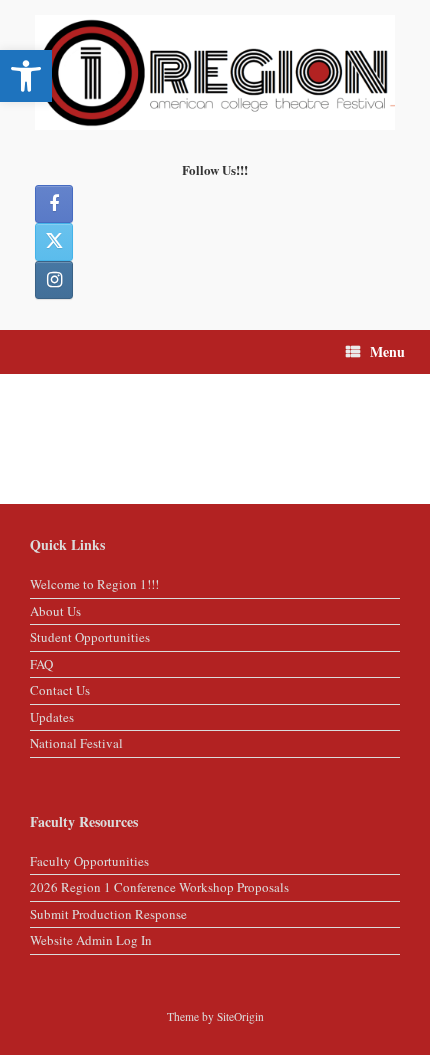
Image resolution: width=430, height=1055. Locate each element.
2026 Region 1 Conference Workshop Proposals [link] (159, 887)
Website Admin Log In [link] (91, 940)
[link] (26, 76)
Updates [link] (52, 717)
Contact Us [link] (60, 690)
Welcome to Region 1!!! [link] (94, 584)
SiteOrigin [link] (240, 1016)
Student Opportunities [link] (90, 637)
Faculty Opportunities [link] (89, 861)
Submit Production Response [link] (108, 914)
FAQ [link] (41, 664)
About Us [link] (55, 611)
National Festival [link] (76, 743)
